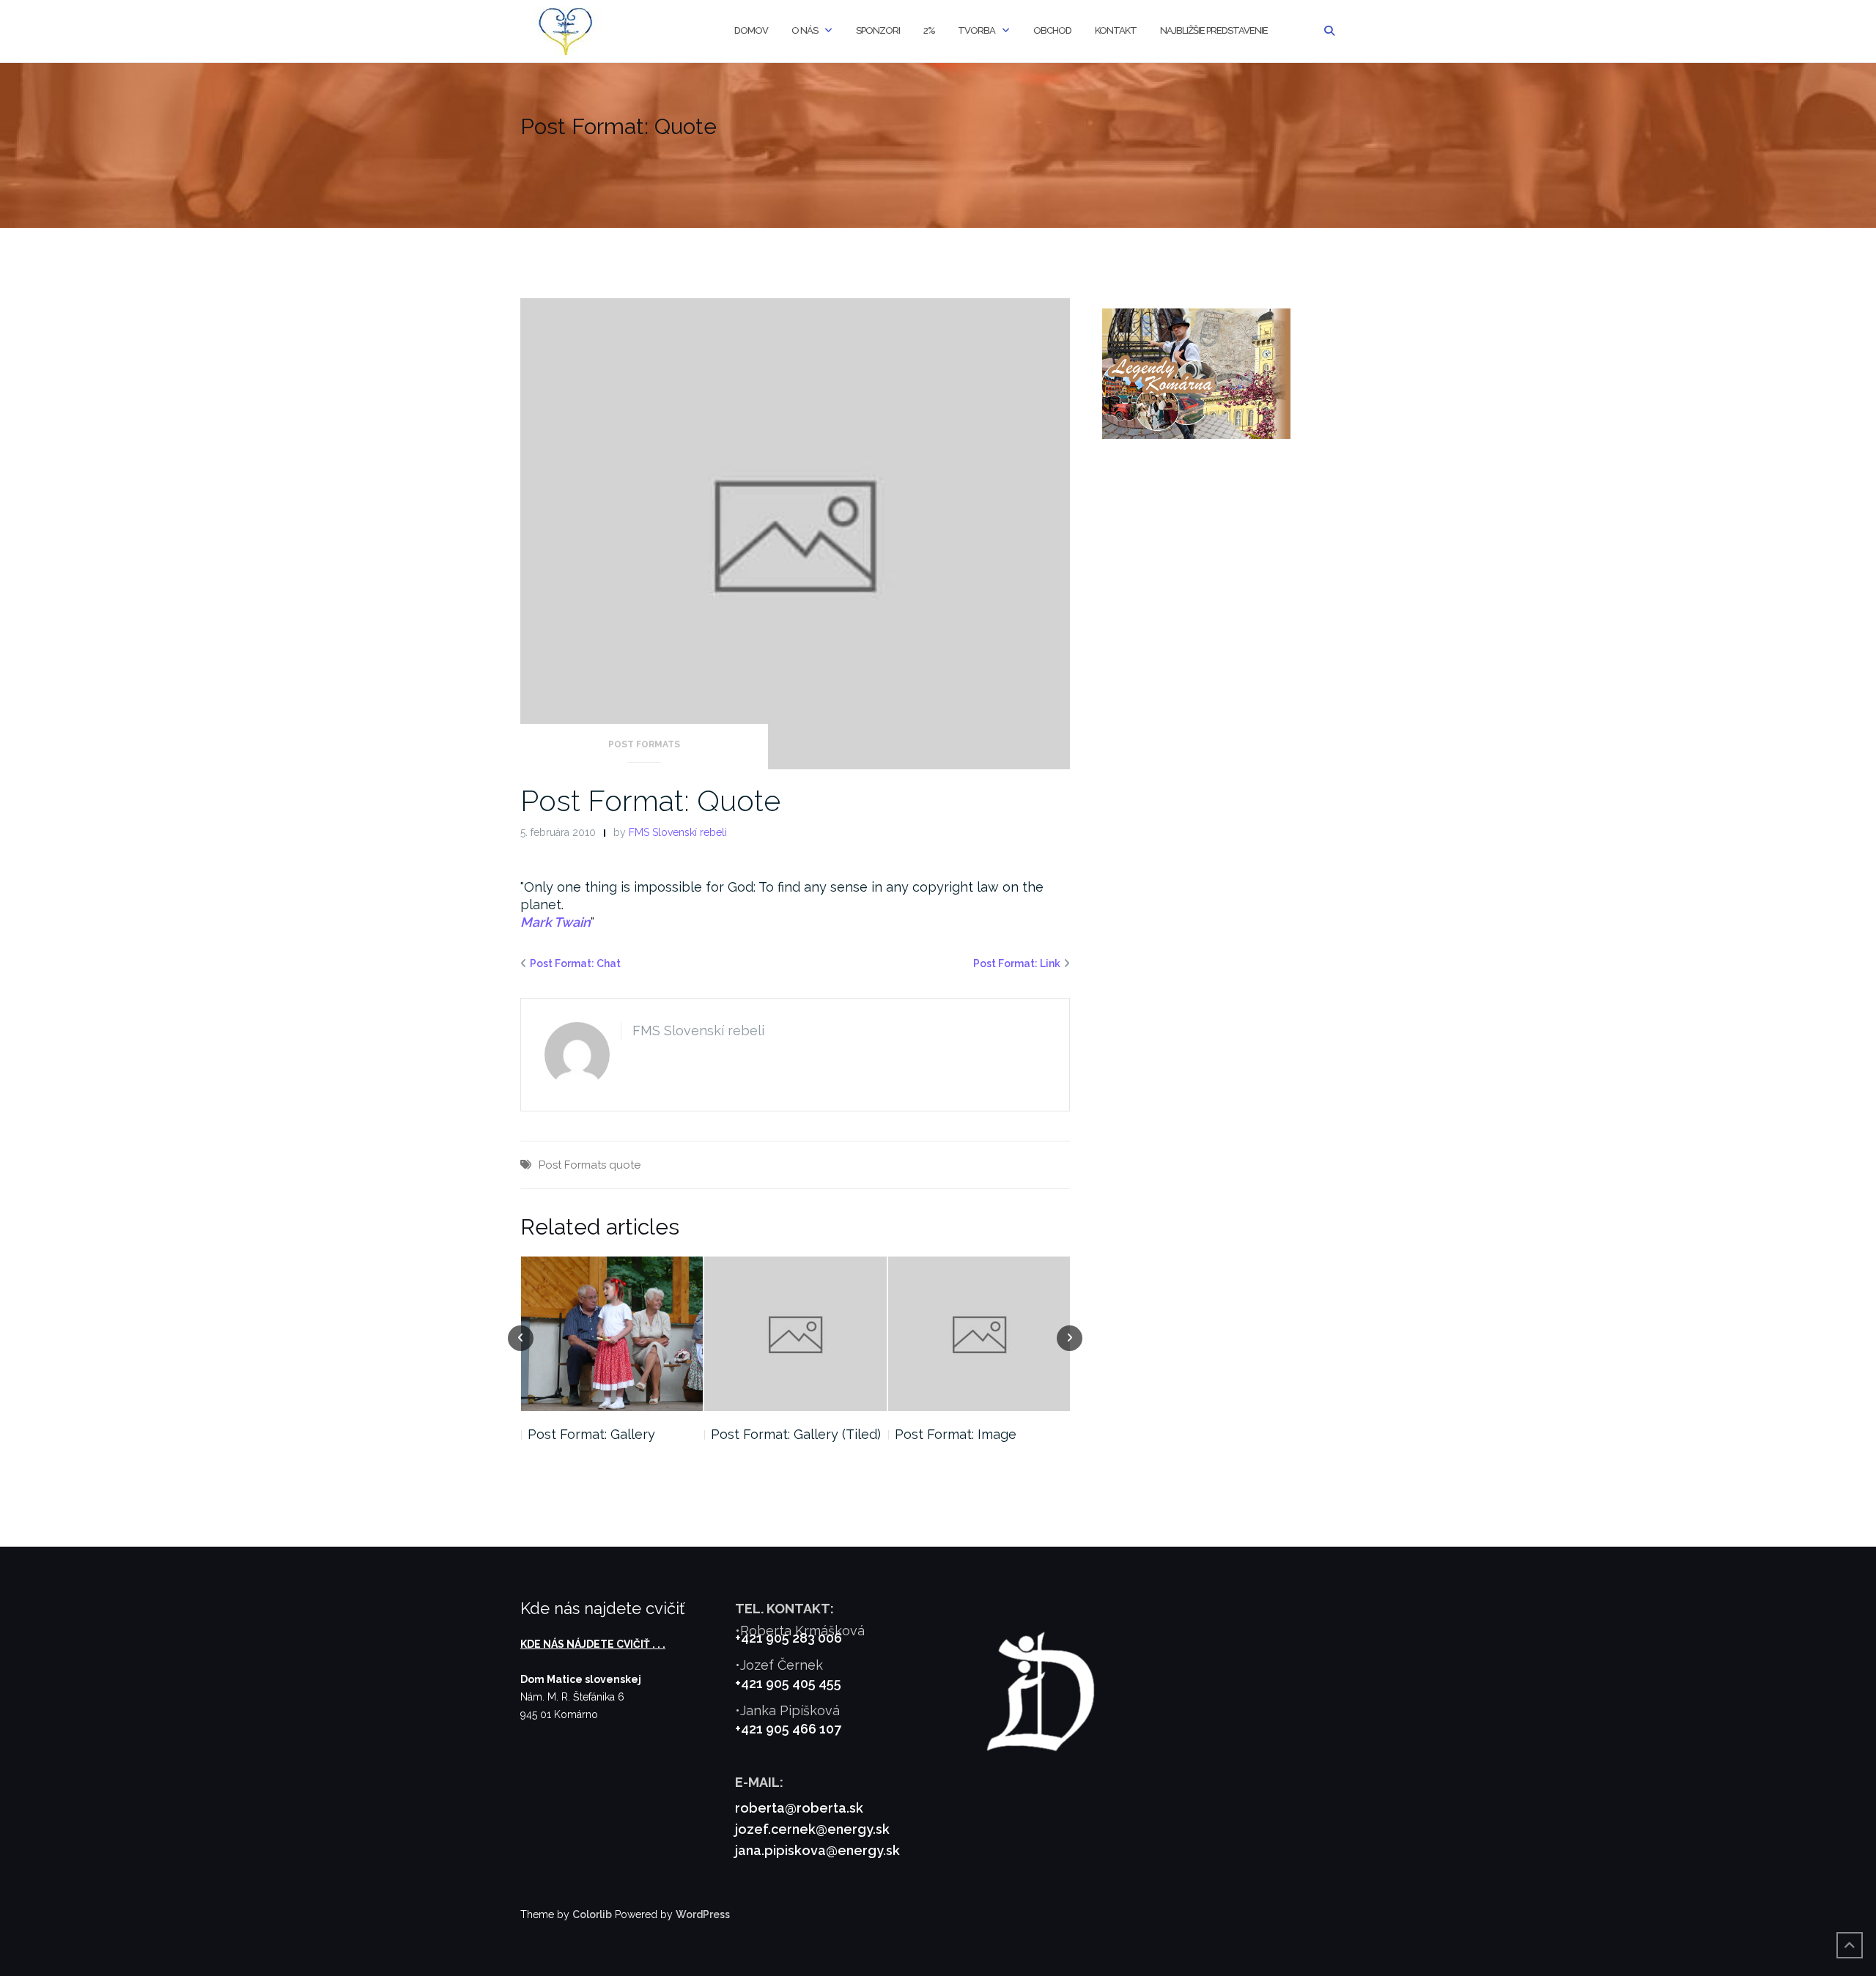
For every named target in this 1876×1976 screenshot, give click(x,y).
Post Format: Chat (575, 963)
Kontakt (1116, 30)
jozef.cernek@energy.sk (812, 1829)
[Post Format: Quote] (795, 533)
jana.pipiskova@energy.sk (817, 1850)
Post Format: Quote (650, 800)
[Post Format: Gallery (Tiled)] (612, 1334)
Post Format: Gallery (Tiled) (612, 1434)
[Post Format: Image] (795, 1334)
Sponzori (878, 30)
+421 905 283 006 (789, 1638)
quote (625, 1165)
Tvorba (976, 30)
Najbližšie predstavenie (1214, 30)
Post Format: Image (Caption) (956, 1443)
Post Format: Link (1017, 963)
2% (929, 30)
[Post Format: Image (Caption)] (979, 1334)
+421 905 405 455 (788, 1683)
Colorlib (592, 1914)
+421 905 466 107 (788, 1729)
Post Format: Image (772, 1434)
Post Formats (644, 744)
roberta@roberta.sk (799, 1808)
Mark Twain (555, 922)
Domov (751, 30)
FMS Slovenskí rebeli (678, 832)
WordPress (703, 1914)
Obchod (1052, 30)
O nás (805, 30)
